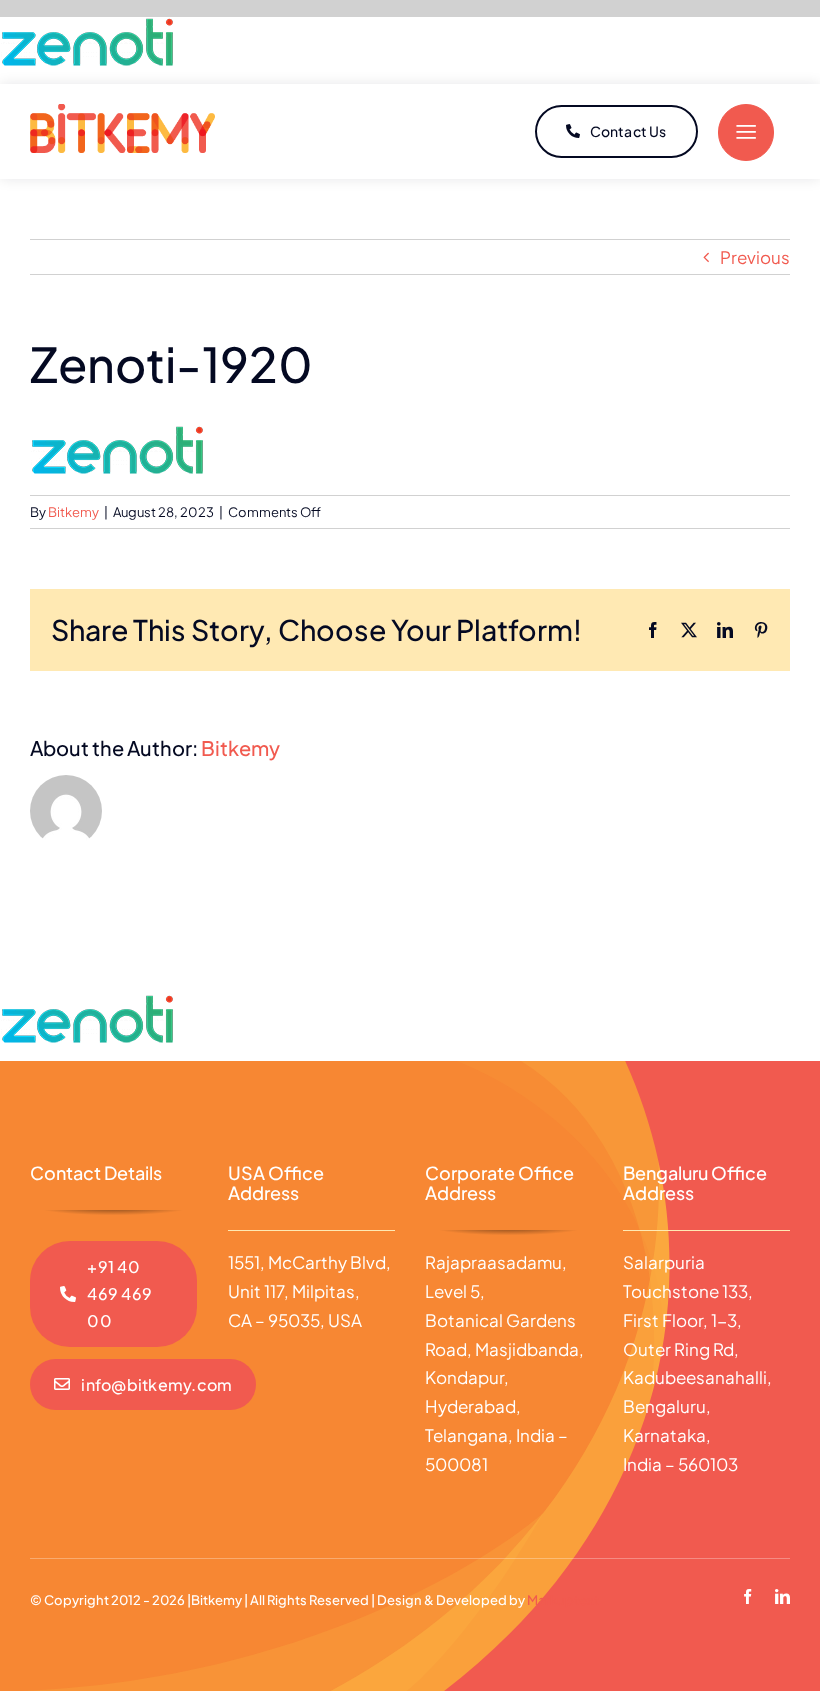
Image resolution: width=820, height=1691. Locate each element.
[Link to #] (746, 132)
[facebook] (747, 1596)
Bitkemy (73, 512)
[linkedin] (782, 1596)
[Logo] (122, 112)
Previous (755, 257)
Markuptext (563, 1600)
